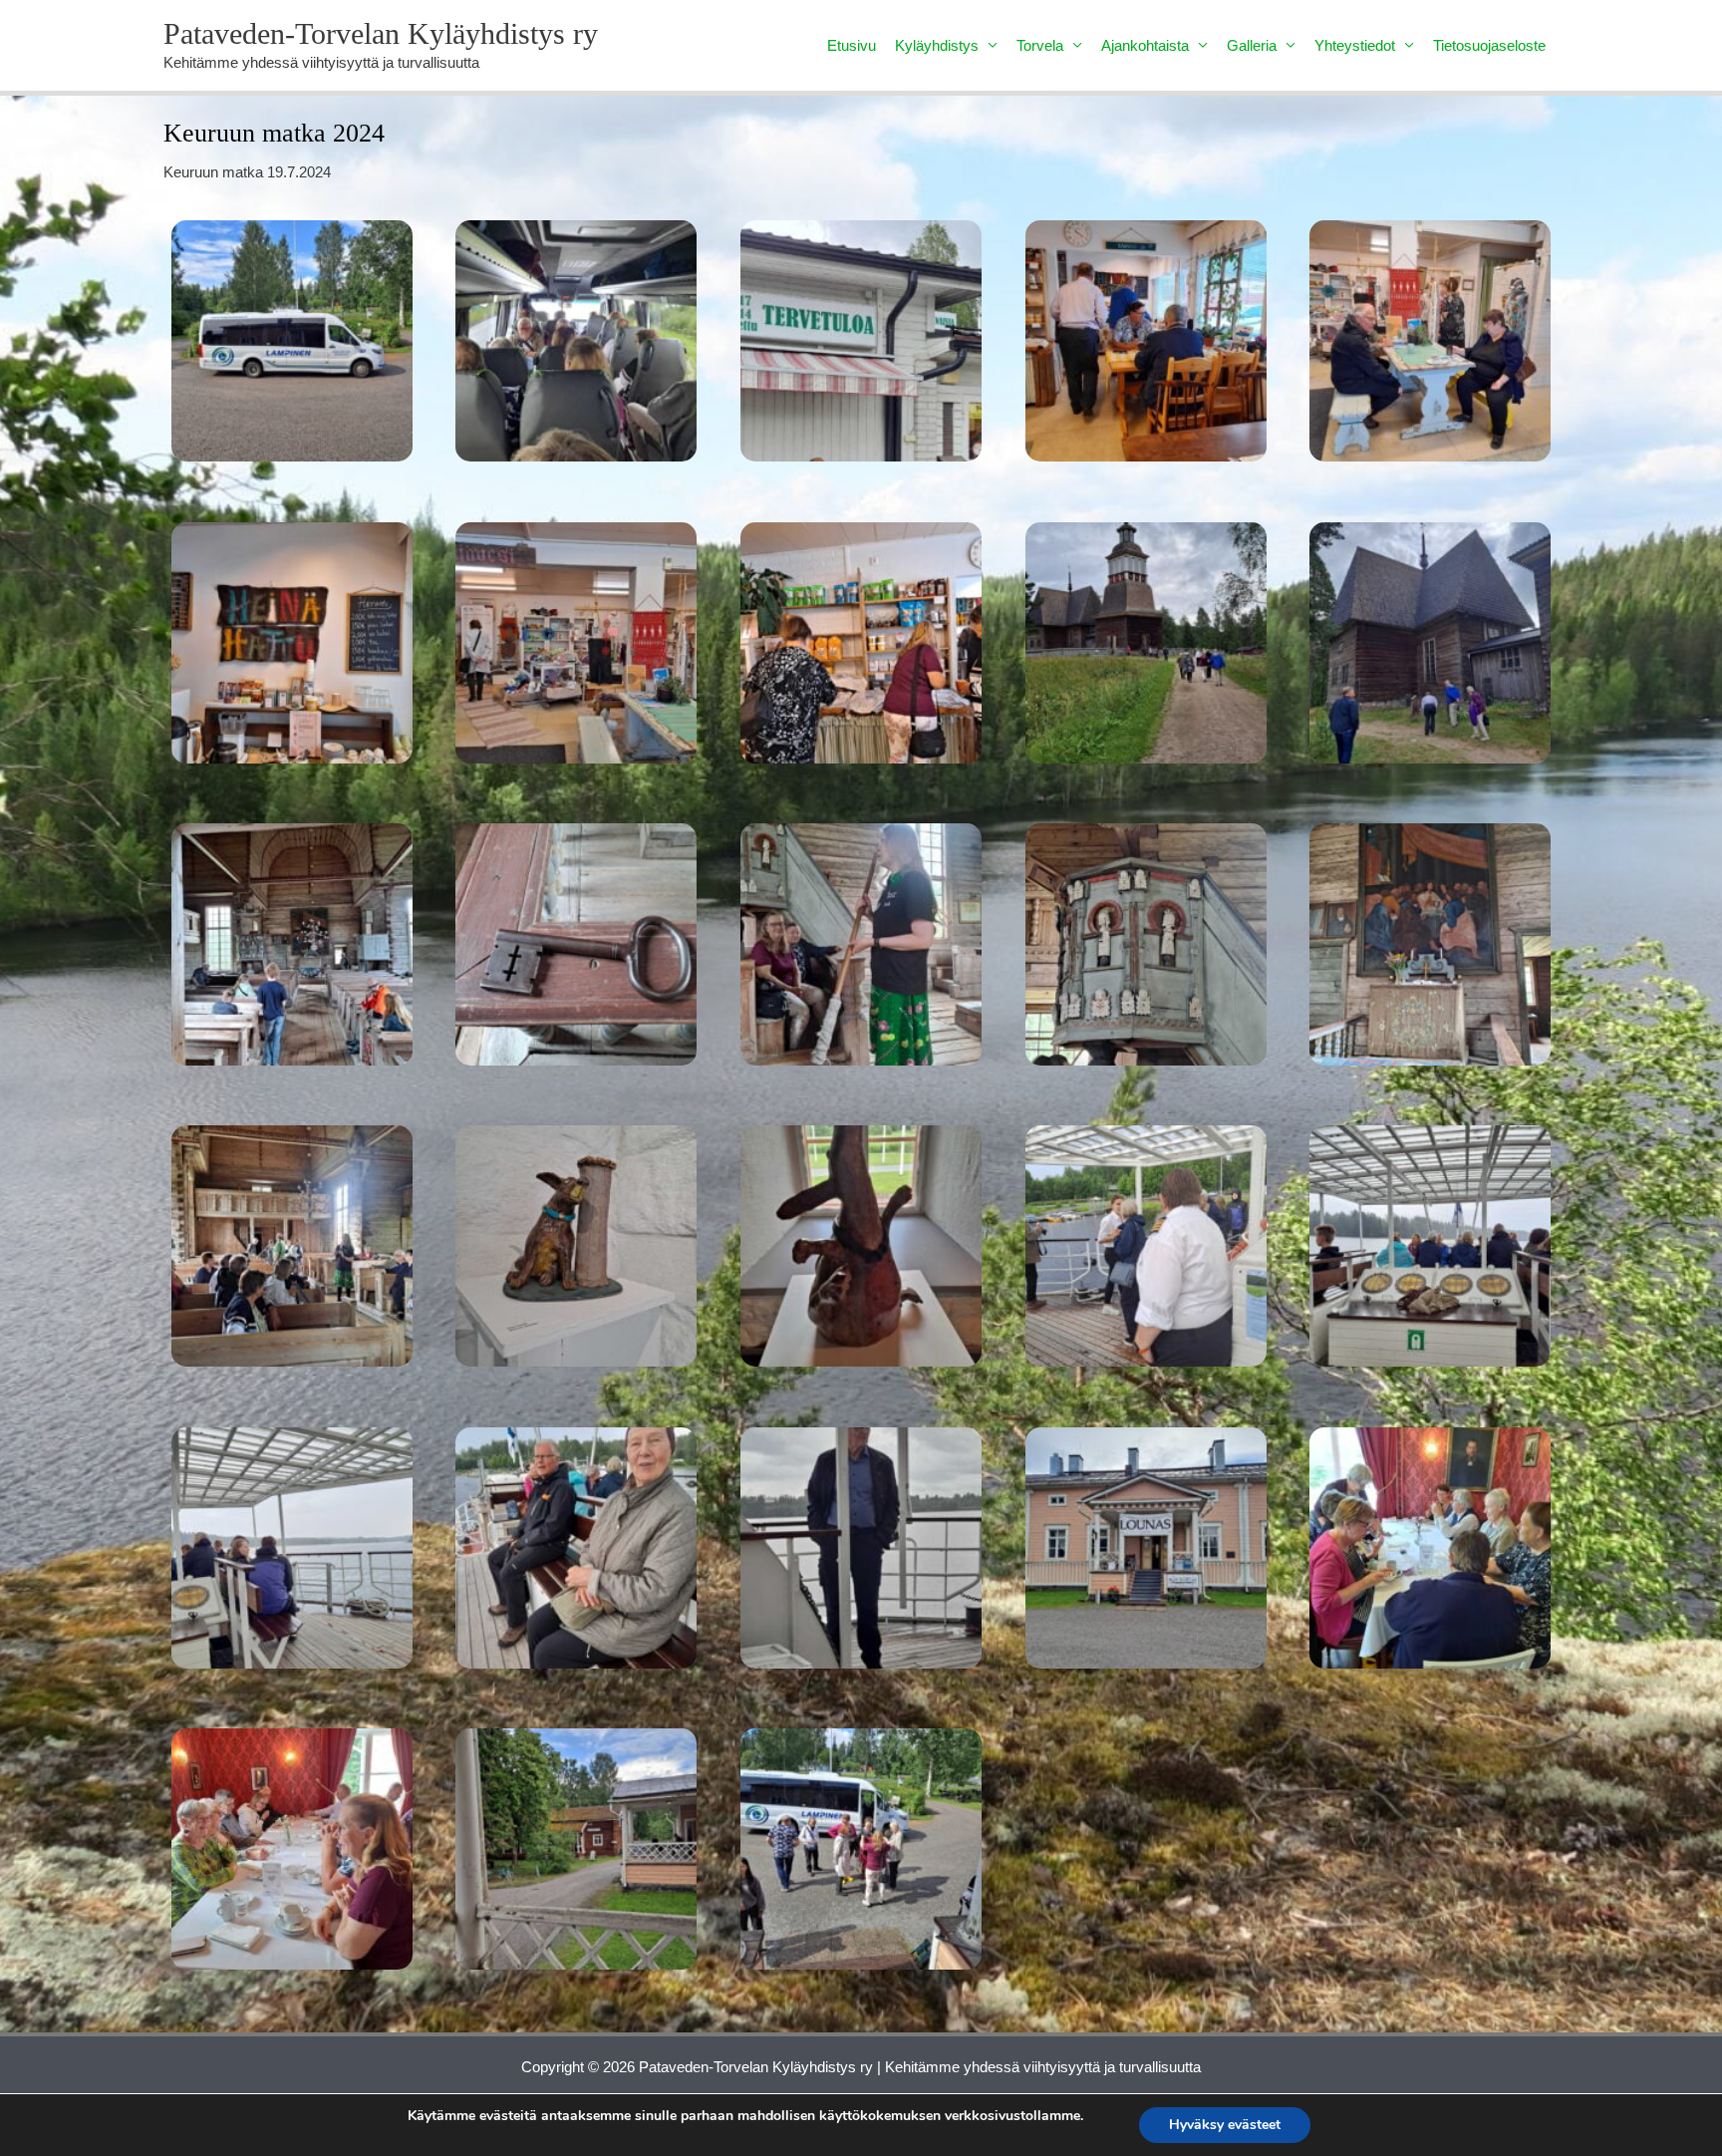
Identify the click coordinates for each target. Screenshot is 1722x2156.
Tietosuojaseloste (1489, 45)
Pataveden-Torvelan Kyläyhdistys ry (381, 33)
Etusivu (852, 45)
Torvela (1040, 45)
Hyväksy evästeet (1225, 2125)
